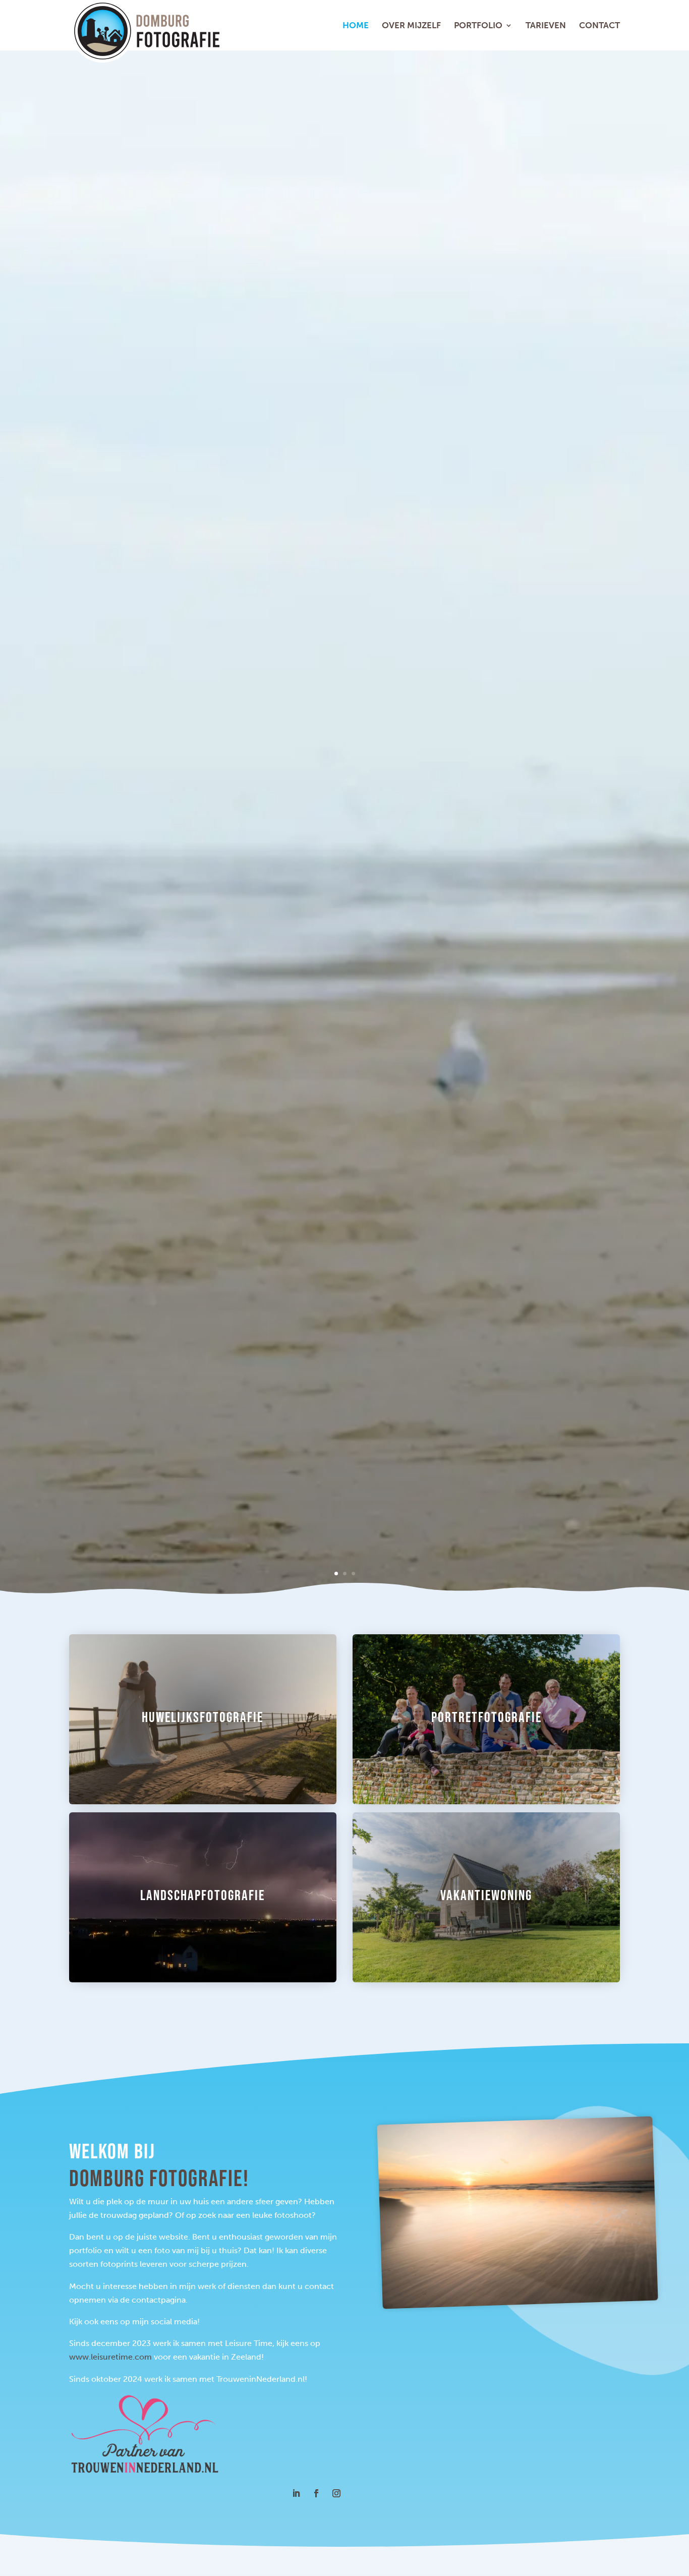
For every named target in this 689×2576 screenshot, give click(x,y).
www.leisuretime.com (110, 2350)
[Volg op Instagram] (336, 2487)
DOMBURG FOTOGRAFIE (252, 852)
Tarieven (546, 26)
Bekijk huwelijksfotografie (188, 892)
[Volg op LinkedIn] (296, 2487)
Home (356, 26)
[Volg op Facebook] (316, 2487)
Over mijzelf (411, 26)
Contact (599, 26)
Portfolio (478, 26)
